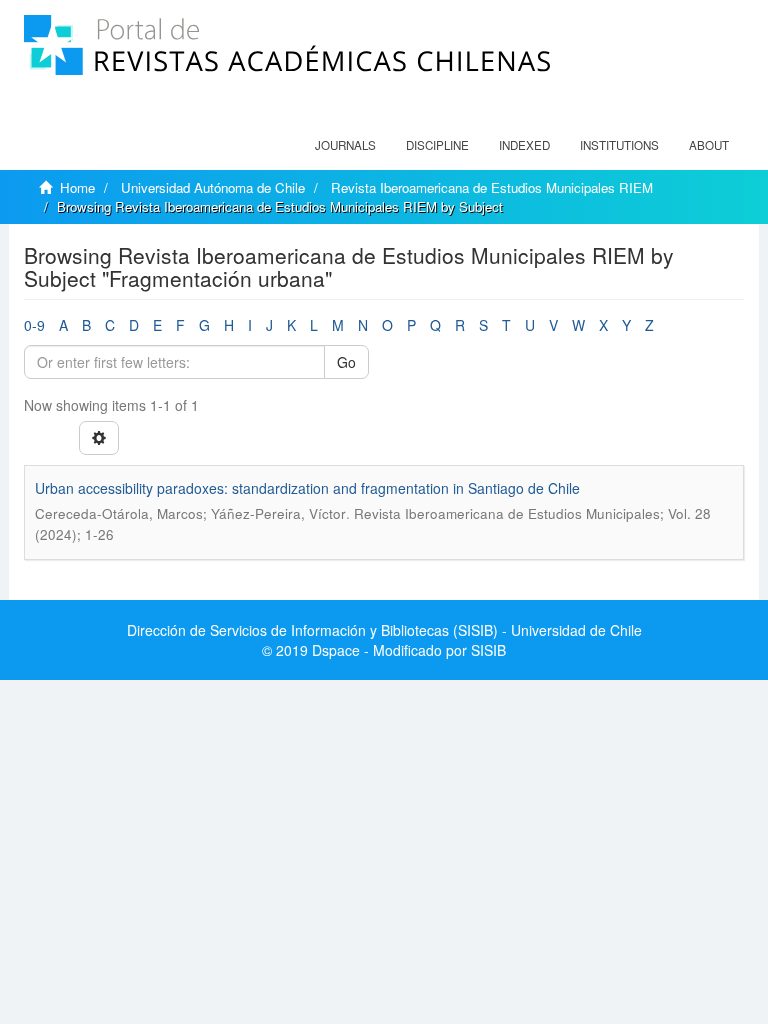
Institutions (619, 145)
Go (346, 362)
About (709, 145)
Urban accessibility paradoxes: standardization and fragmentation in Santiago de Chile (307, 488)
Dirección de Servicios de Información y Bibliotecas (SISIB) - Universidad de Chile (384, 630)
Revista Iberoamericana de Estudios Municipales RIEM (492, 187)
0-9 (34, 325)
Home (77, 187)
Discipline (437, 145)
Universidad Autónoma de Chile (213, 187)
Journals (345, 145)
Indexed (524, 145)
